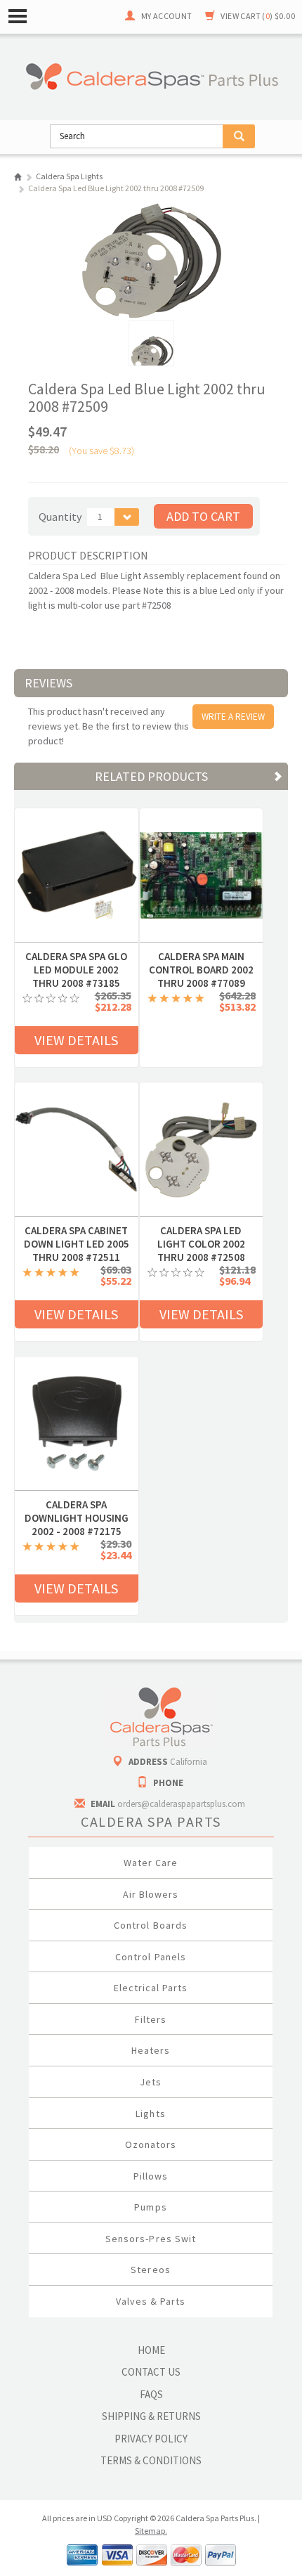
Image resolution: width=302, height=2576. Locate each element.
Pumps (150, 2207)
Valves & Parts (151, 2301)
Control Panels (151, 1957)
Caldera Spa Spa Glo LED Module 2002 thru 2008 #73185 (76, 957)
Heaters (151, 2050)
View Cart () (258, 16)
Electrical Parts (151, 1988)
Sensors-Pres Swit (151, 2239)
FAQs (151, 2394)
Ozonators (151, 2144)
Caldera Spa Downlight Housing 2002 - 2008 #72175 (77, 1505)
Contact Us (151, 2372)
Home (18, 177)
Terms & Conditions (151, 2460)
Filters (151, 2019)
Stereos (150, 2270)
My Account (167, 16)
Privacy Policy (151, 2439)
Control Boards (151, 1925)
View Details (76, 1040)
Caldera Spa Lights (69, 176)
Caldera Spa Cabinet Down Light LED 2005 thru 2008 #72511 (77, 1231)
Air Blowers (151, 1894)
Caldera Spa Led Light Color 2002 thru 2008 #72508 (201, 1231)
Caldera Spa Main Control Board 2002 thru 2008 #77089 (201, 957)
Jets (151, 2082)
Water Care (151, 1863)
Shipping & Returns (151, 2416)
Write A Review (233, 717)
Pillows (151, 2176)
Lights (150, 2114)
